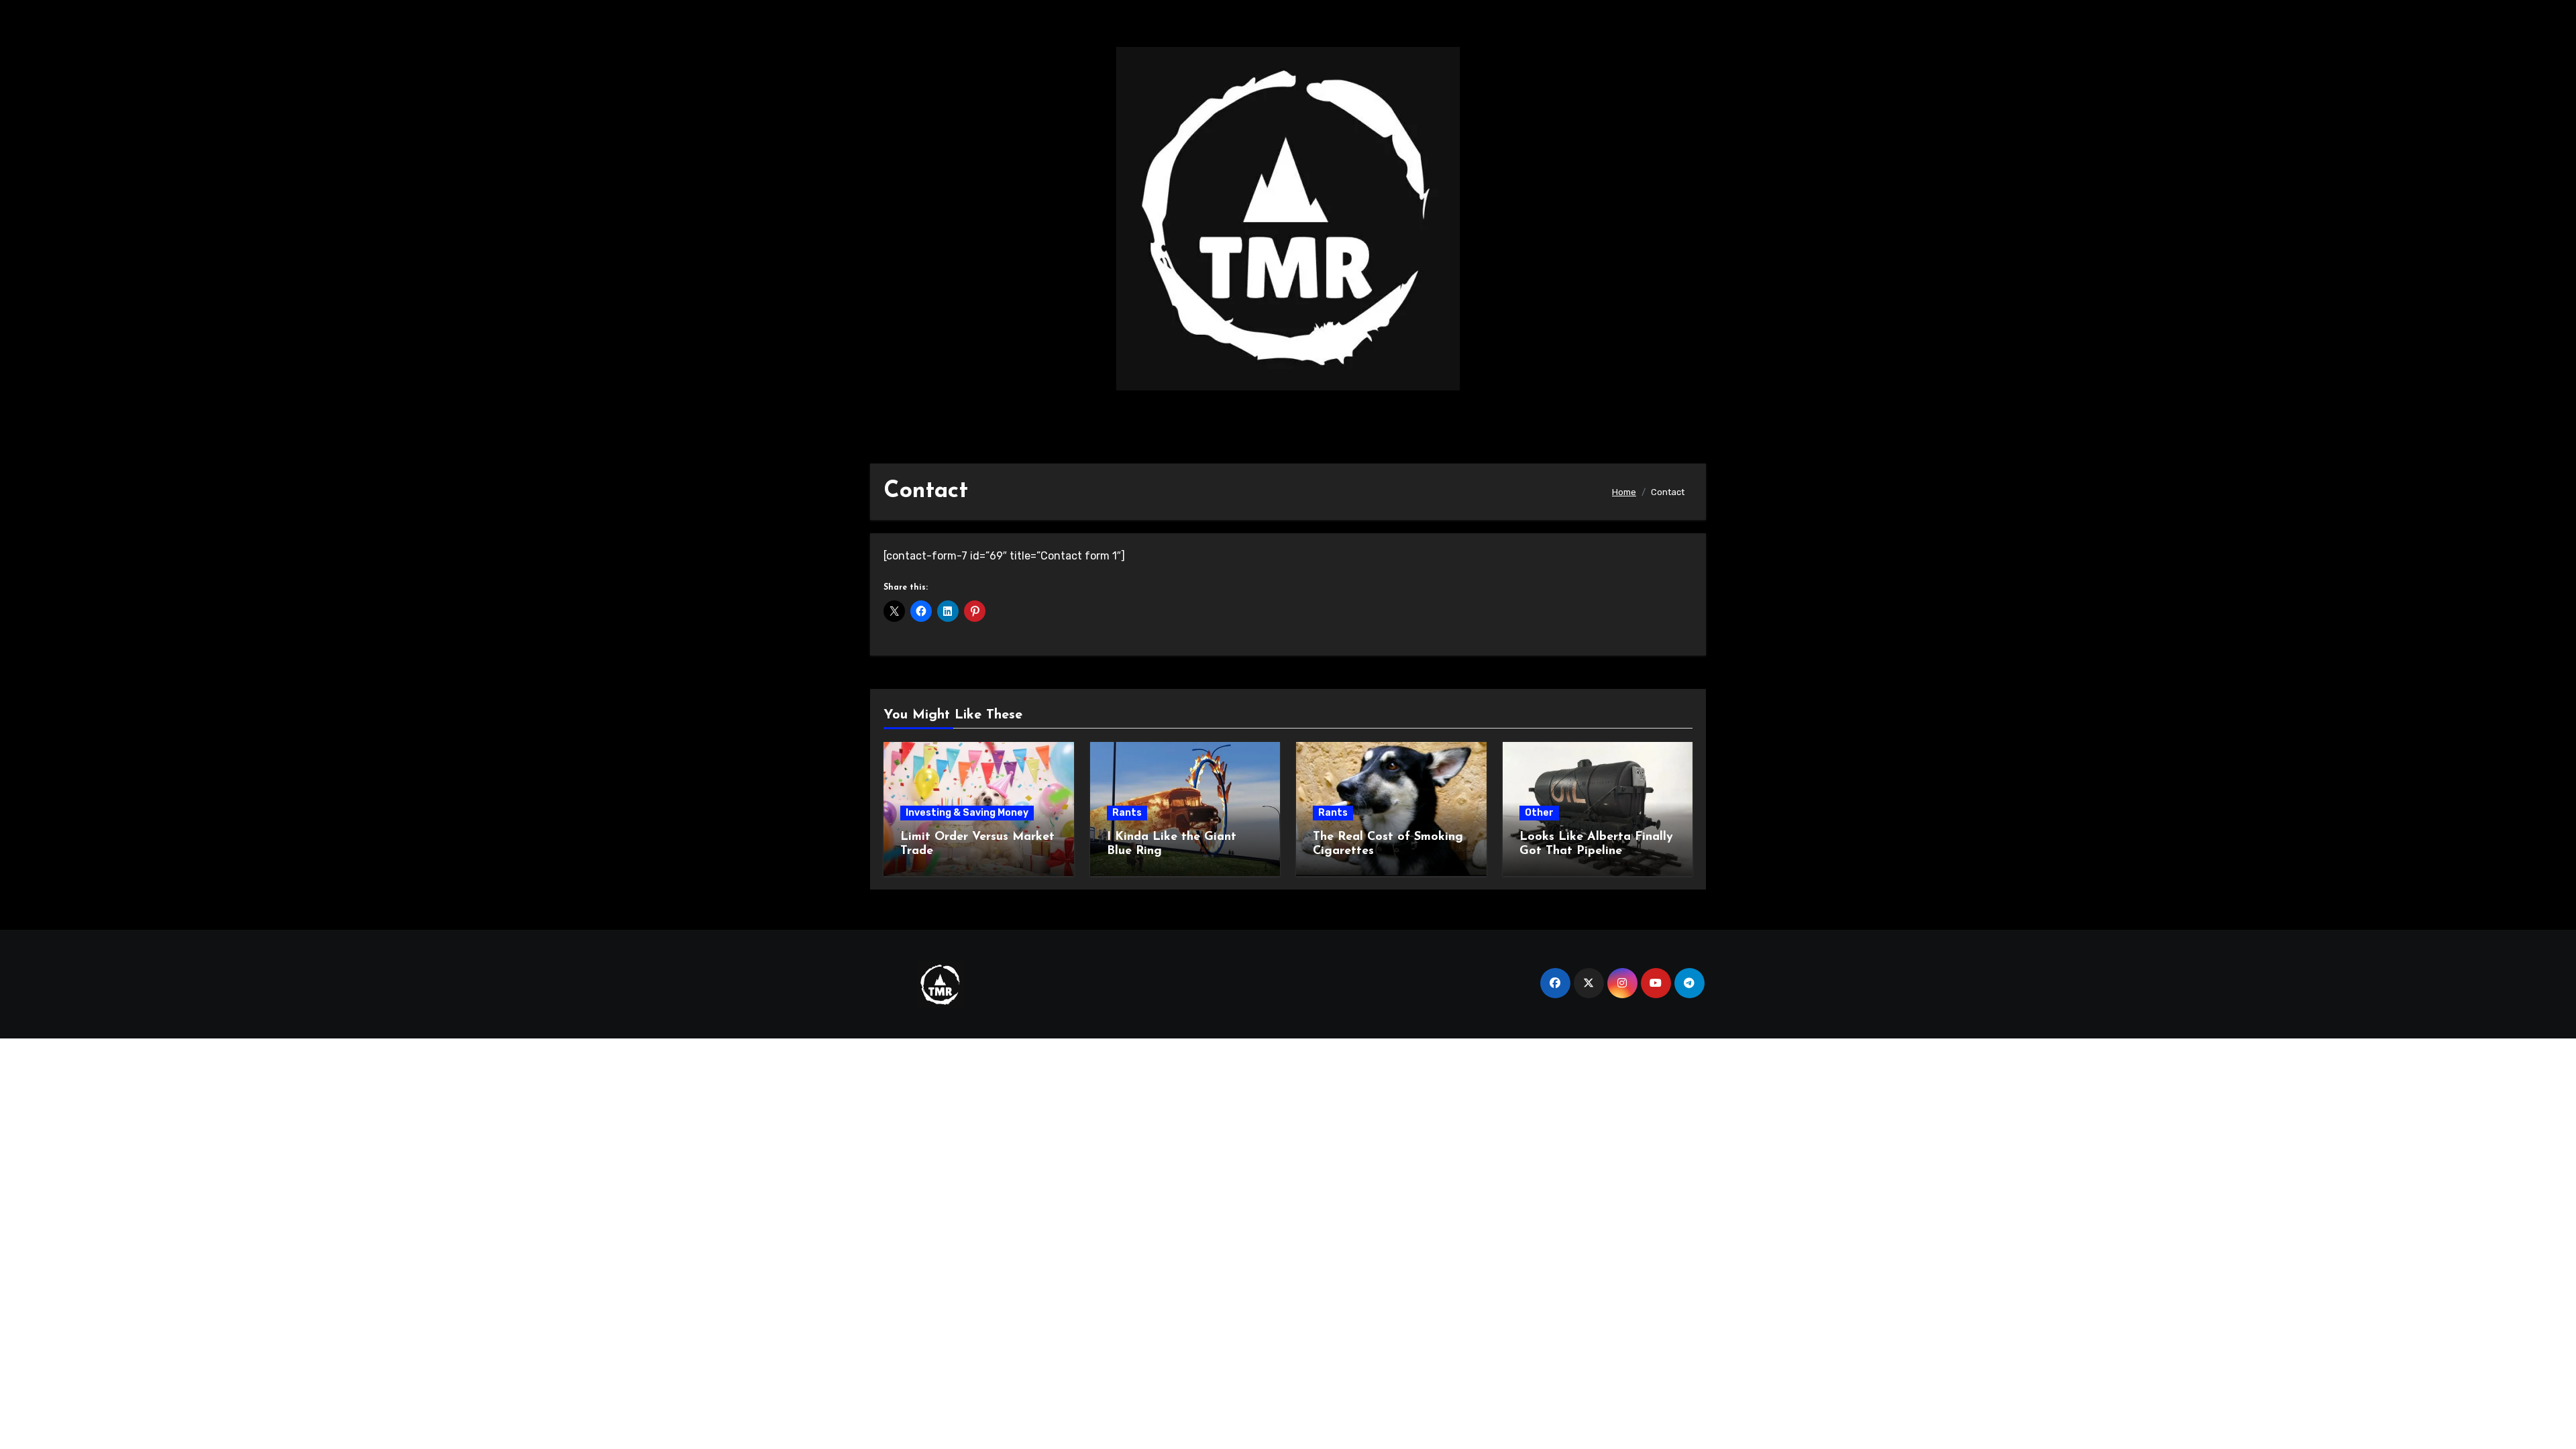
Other (1539, 813)
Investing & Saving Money (967, 813)
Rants (1127, 813)
